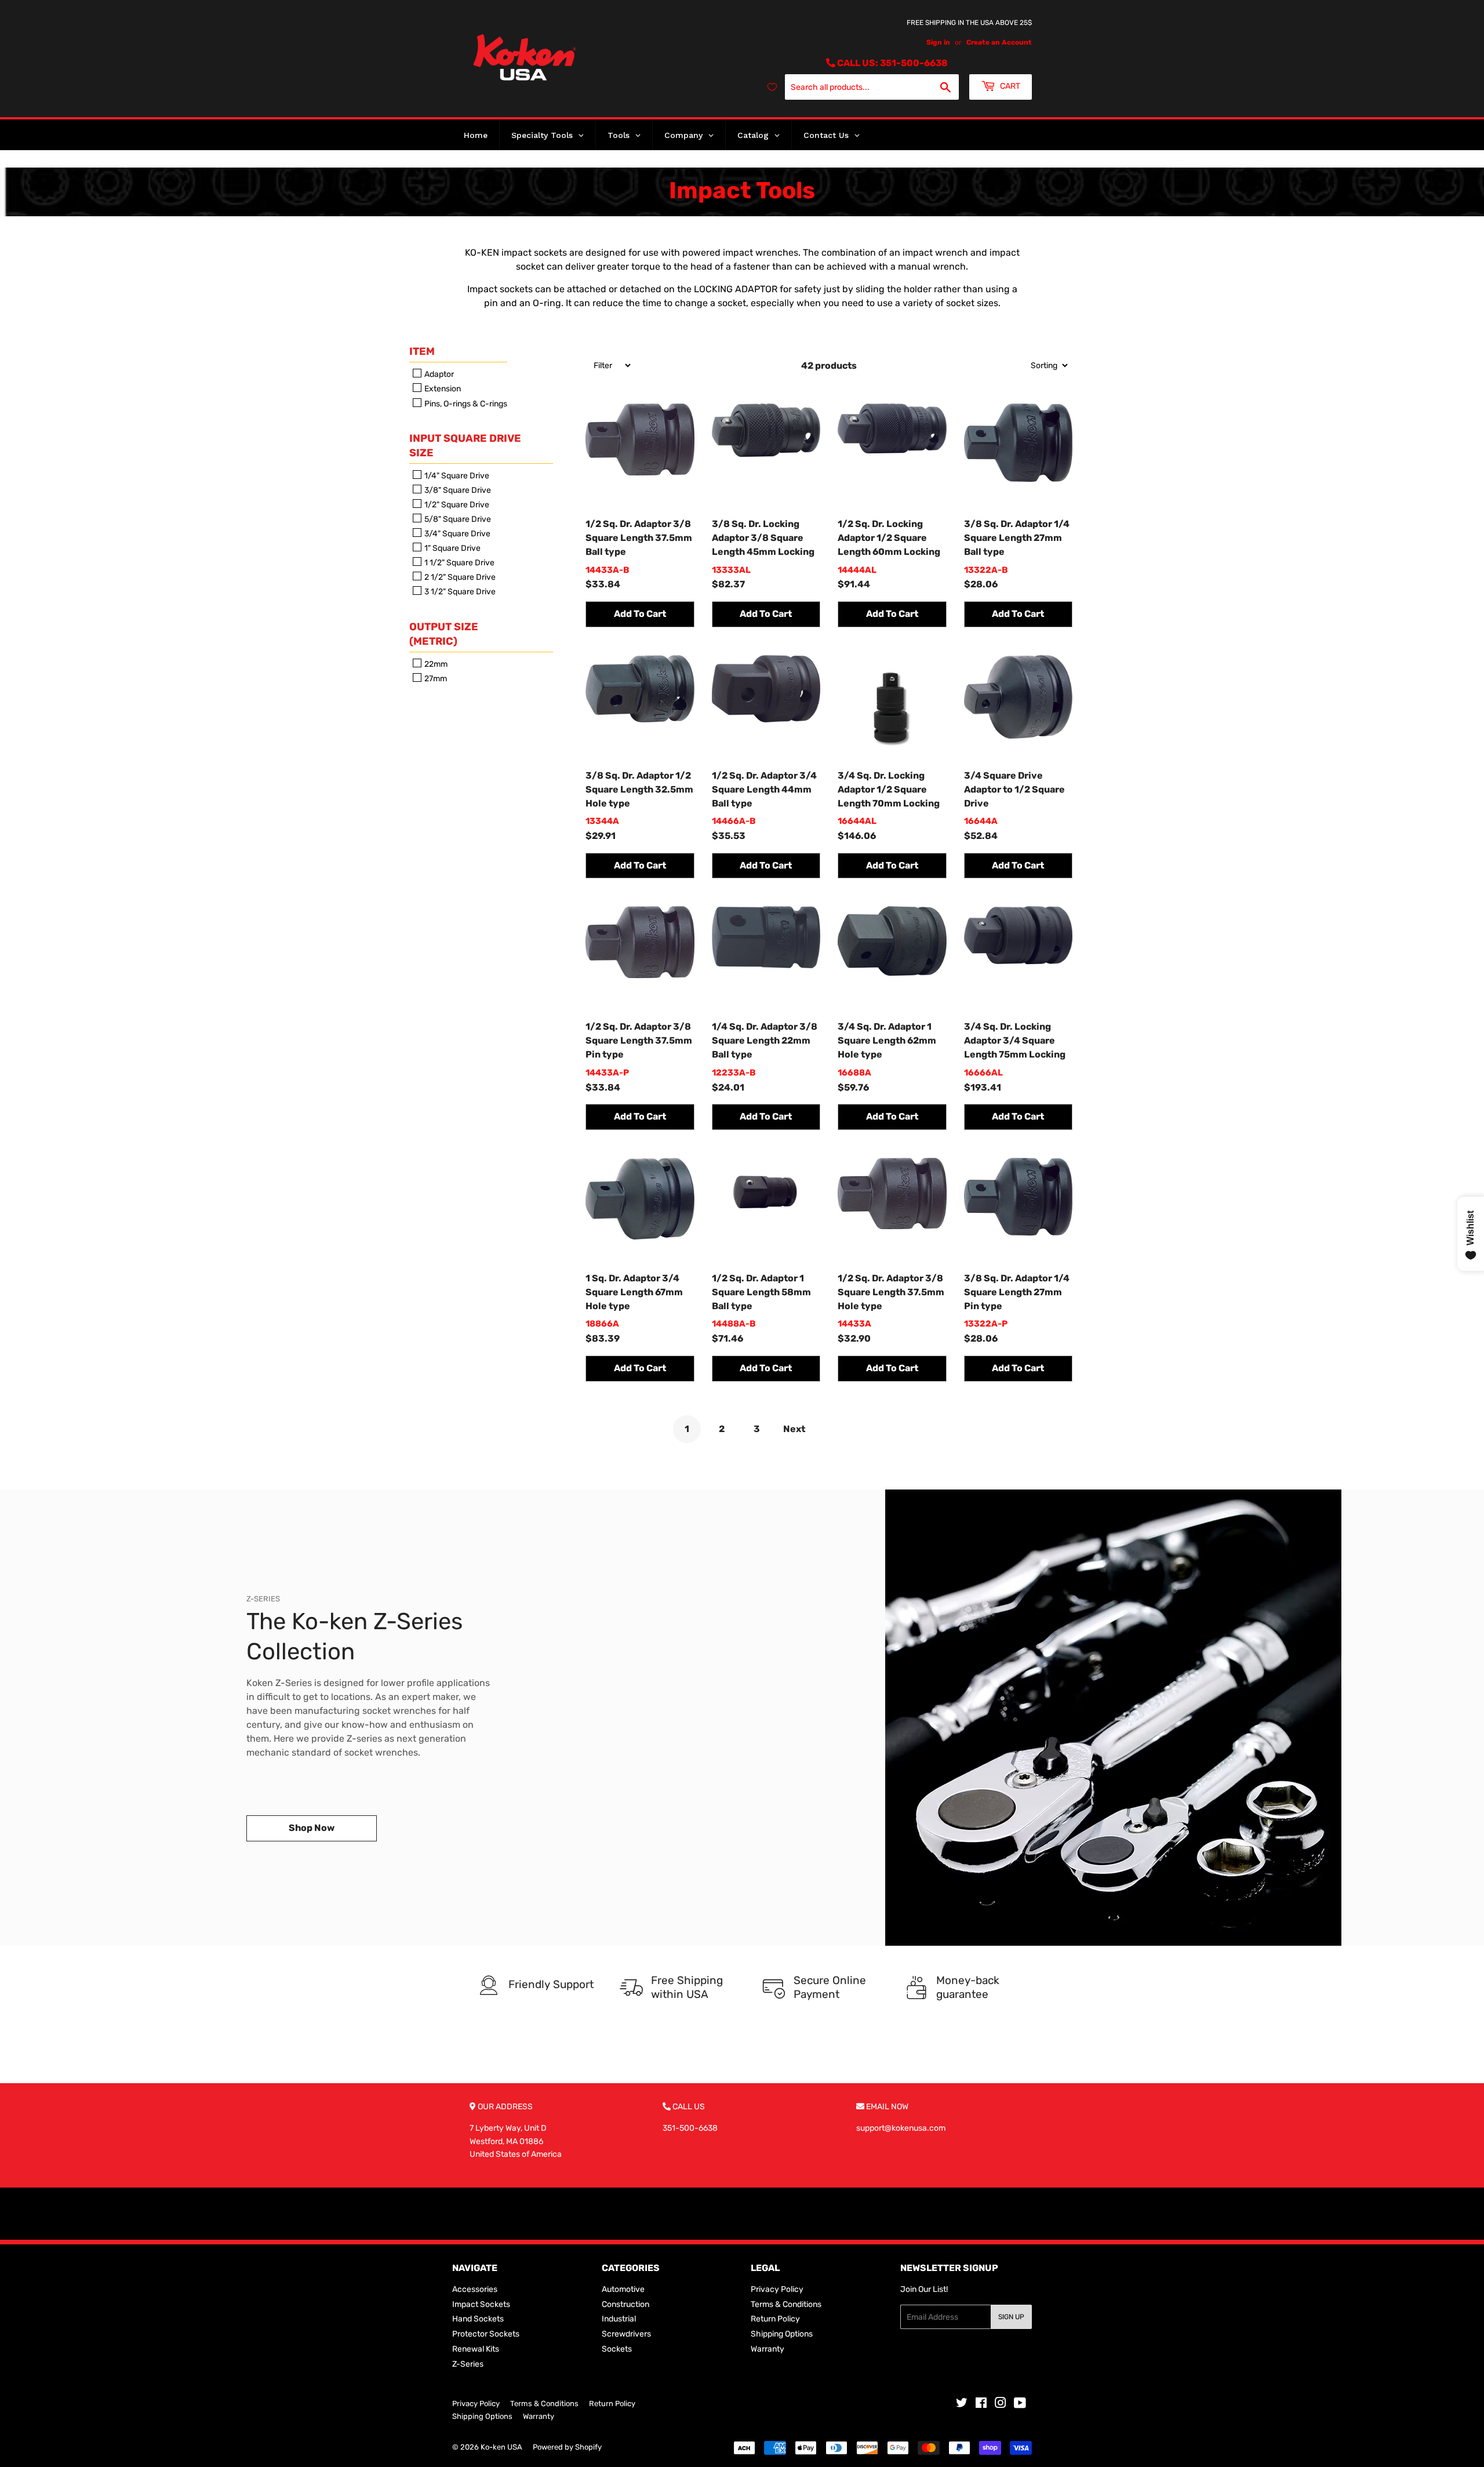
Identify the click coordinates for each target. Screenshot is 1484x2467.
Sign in (938, 42)
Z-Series (468, 2364)
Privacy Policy (777, 2289)
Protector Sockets (486, 2334)
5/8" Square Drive (457, 519)
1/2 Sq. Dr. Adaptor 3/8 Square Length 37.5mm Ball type (639, 538)
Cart (1009, 86)
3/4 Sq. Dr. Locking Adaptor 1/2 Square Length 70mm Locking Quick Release (889, 790)
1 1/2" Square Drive (459, 563)
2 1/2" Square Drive (459, 577)
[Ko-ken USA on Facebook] (981, 2405)
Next (794, 1429)
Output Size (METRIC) (444, 634)
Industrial (619, 2319)
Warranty (768, 2349)
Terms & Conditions (786, 2304)
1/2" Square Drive (456, 505)
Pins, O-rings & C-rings (465, 404)
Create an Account (999, 42)
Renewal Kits (476, 2349)
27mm (435, 679)
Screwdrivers (626, 2334)
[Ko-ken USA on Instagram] (1001, 2405)
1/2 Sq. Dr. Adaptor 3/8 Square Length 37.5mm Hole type (891, 1292)
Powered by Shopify (567, 2447)
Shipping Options (782, 2334)
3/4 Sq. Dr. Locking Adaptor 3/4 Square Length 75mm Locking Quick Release (1015, 1041)
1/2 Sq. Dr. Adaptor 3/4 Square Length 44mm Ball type (764, 789)
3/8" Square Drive (457, 490)
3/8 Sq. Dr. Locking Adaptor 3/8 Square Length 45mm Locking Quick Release (763, 539)
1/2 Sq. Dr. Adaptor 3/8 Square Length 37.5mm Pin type (639, 1040)
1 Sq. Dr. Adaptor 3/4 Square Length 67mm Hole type (634, 1292)
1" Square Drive (452, 548)
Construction (625, 2304)
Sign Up (1011, 2317)
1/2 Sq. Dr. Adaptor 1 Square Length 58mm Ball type (761, 1292)
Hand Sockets (478, 2319)
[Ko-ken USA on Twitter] (962, 2405)
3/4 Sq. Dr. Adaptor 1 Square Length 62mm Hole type (887, 1040)
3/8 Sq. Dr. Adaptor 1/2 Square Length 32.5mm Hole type (639, 789)
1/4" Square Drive (456, 476)
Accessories (475, 2289)
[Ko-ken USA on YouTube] (1020, 2405)
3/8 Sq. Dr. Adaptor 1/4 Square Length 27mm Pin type (1017, 1292)
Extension (442, 389)
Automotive (623, 2289)
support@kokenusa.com (901, 2128)
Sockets (617, 2349)
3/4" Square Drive (457, 534)
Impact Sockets (481, 2304)
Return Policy (775, 2319)
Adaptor (438, 374)
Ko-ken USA (501, 2447)
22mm (435, 664)
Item (422, 351)
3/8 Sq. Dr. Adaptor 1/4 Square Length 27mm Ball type (1017, 538)
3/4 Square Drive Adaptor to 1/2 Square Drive (1014, 789)
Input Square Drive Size (465, 446)
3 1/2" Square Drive (459, 592)
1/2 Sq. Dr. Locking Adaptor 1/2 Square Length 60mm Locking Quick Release (889, 539)
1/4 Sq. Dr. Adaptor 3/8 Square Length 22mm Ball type (765, 1040)
